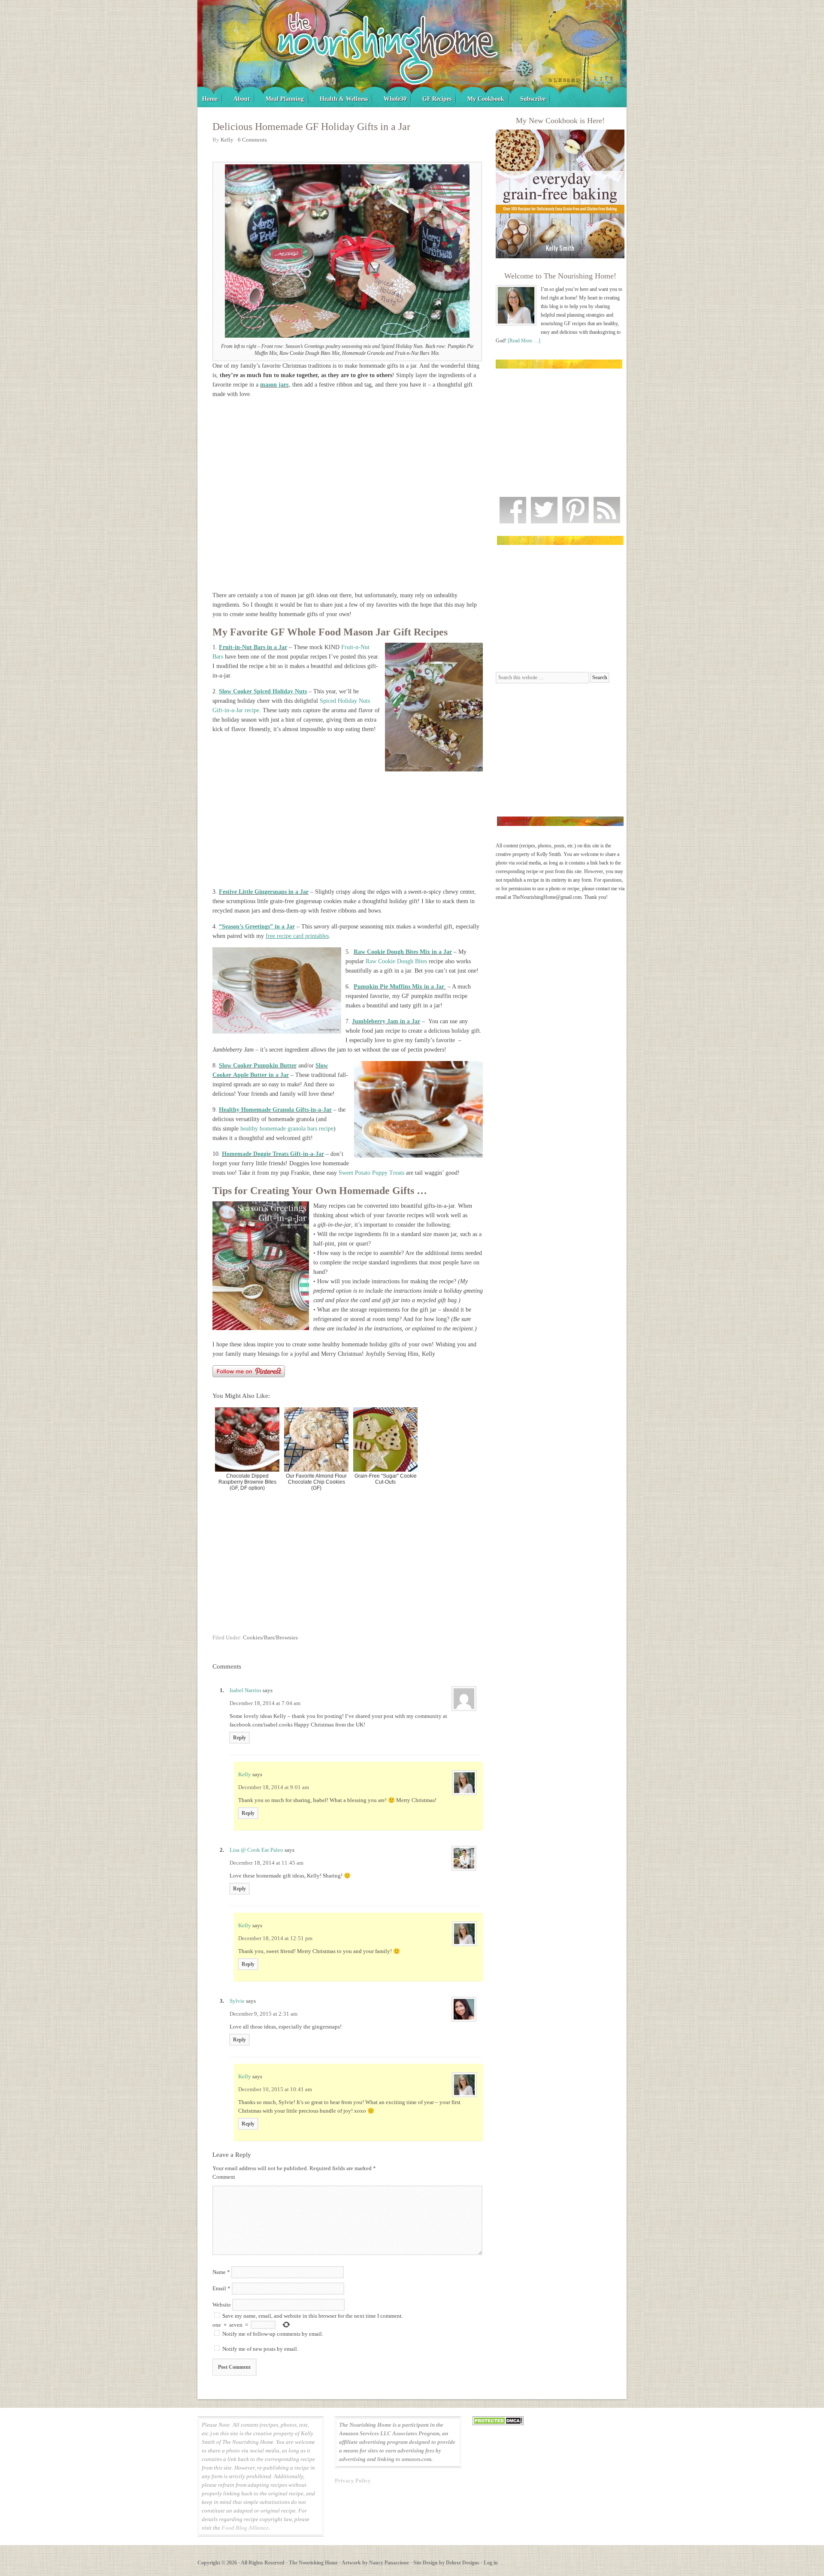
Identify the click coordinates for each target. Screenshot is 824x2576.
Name (221, 2272)
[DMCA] (498, 2423)
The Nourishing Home (412, 54)
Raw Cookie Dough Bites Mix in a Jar (403, 952)
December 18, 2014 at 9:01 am (274, 1787)
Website (222, 2305)
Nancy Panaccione (389, 2563)
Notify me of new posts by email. (260, 2349)
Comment (224, 2177)
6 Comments (252, 140)
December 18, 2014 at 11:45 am (267, 1863)
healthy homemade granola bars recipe (287, 1129)
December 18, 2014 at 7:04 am (265, 1703)
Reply (239, 1738)
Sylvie (237, 2001)
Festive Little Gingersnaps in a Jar (264, 892)
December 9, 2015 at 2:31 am (264, 2014)
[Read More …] (524, 341)
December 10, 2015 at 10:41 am (275, 2089)
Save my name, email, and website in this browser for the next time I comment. (313, 2316)
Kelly (245, 1774)
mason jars (274, 385)
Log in (491, 2563)
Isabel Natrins (245, 1690)
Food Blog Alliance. (246, 2528)
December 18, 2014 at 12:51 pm (275, 1938)
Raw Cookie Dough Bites (396, 961)
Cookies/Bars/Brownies (270, 1637)
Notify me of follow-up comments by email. (273, 2334)
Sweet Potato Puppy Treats (371, 1173)
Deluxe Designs (463, 2563)
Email (221, 2288)
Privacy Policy (353, 2481)
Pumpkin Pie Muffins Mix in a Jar (400, 987)
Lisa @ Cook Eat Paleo (256, 1850)
